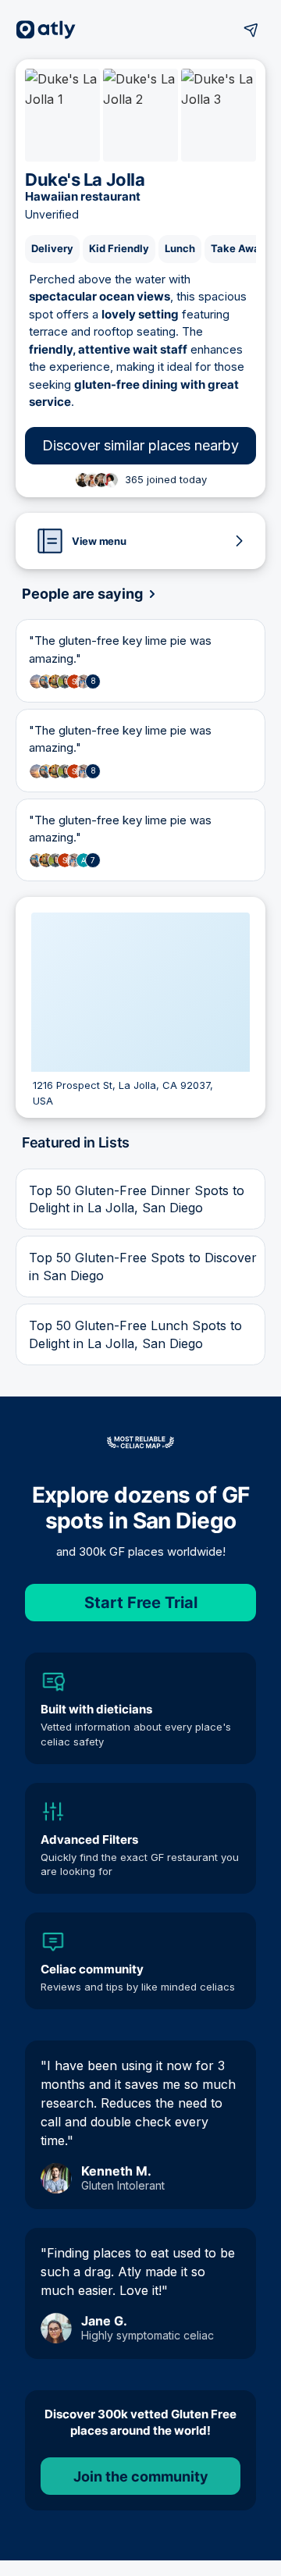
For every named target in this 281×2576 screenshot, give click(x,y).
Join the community (141, 2476)
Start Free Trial (141, 1603)
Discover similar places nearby (140, 445)
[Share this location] (251, 30)
